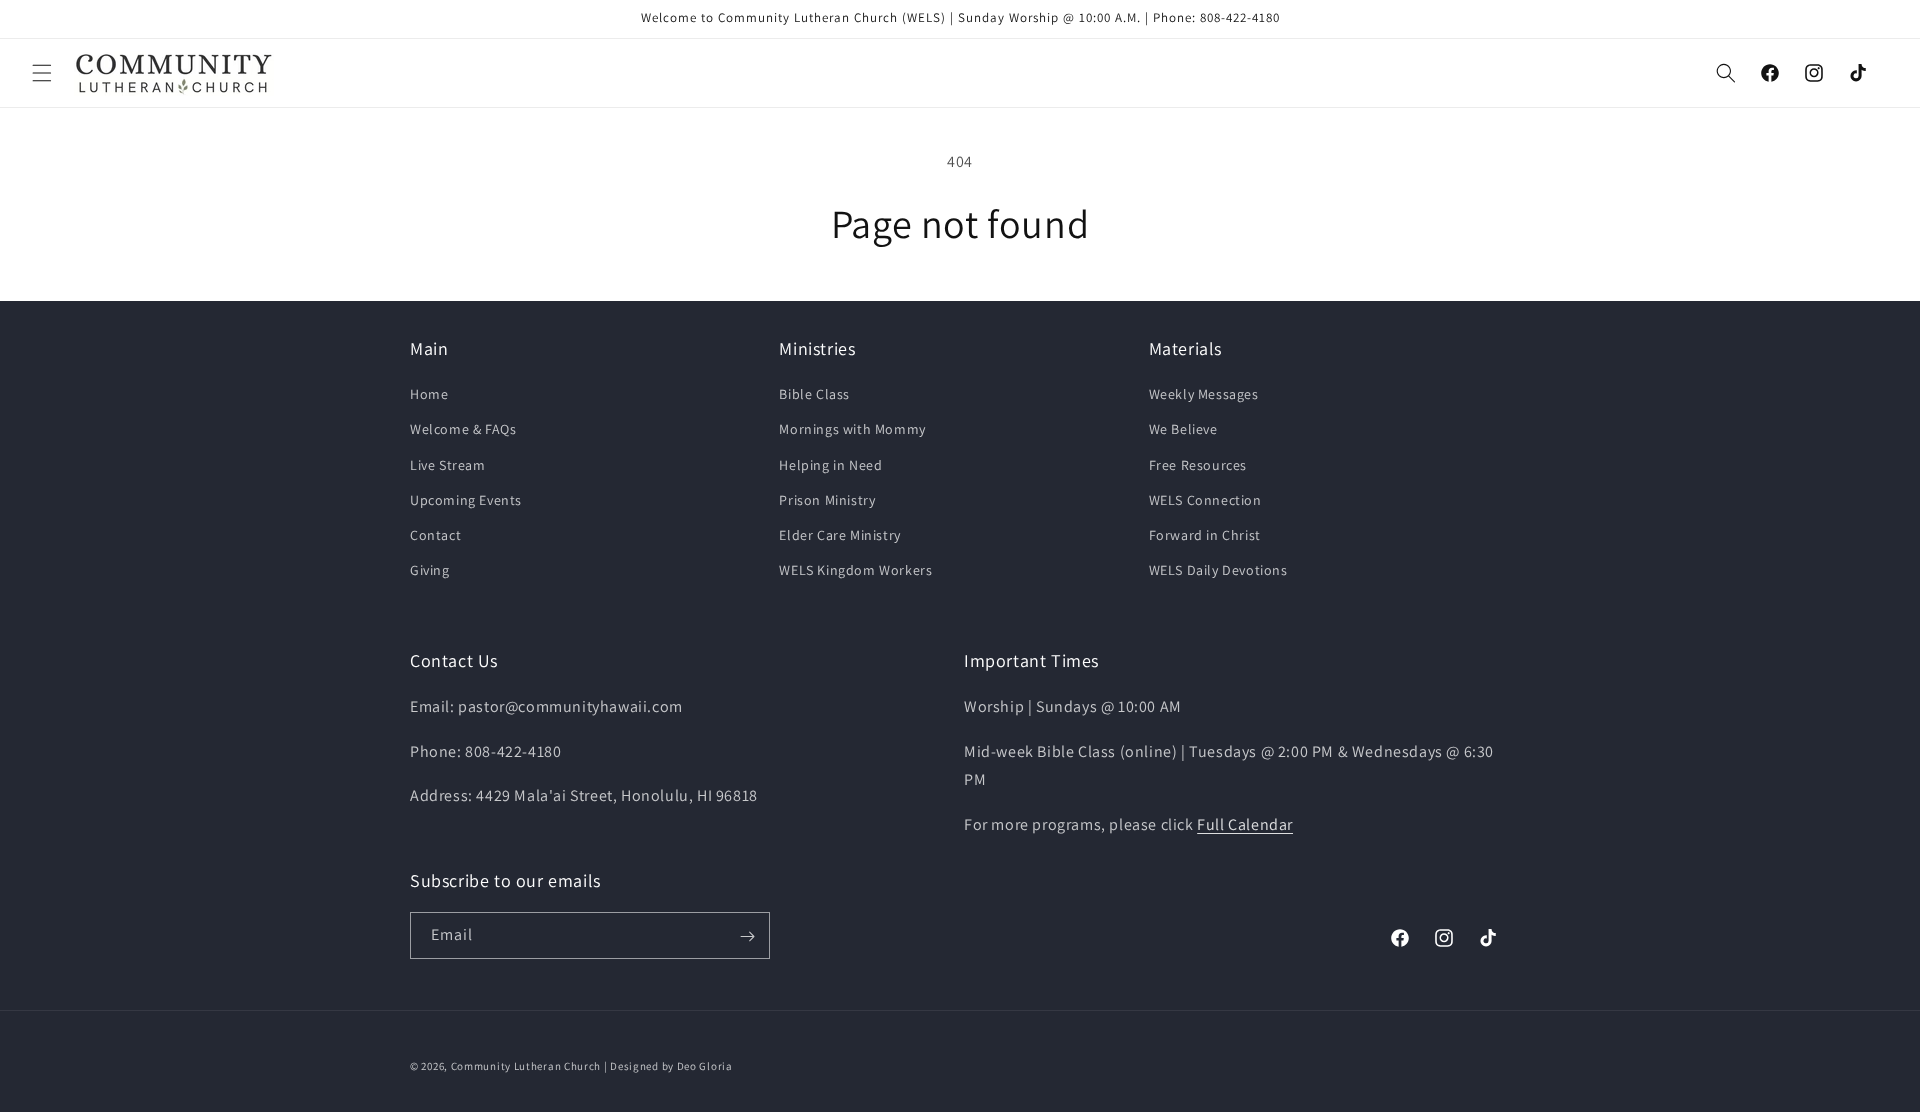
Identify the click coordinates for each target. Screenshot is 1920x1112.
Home (429, 395)
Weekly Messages (1204, 395)
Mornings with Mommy (852, 430)
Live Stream (448, 465)
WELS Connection (1205, 500)
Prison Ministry (827, 500)
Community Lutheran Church (526, 1066)
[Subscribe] (747, 936)
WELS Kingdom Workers (855, 570)
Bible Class (814, 395)
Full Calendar (1245, 823)
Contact (435, 535)
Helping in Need (830, 465)
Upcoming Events (466, 500)
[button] (42, 73)
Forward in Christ (1205, 535)
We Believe (1183, 430)
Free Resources (1198, 465)
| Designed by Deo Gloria (668, 1066)
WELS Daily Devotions (1218, 570)
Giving (430, 570)
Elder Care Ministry (839, 535)
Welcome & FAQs (463, 430)
